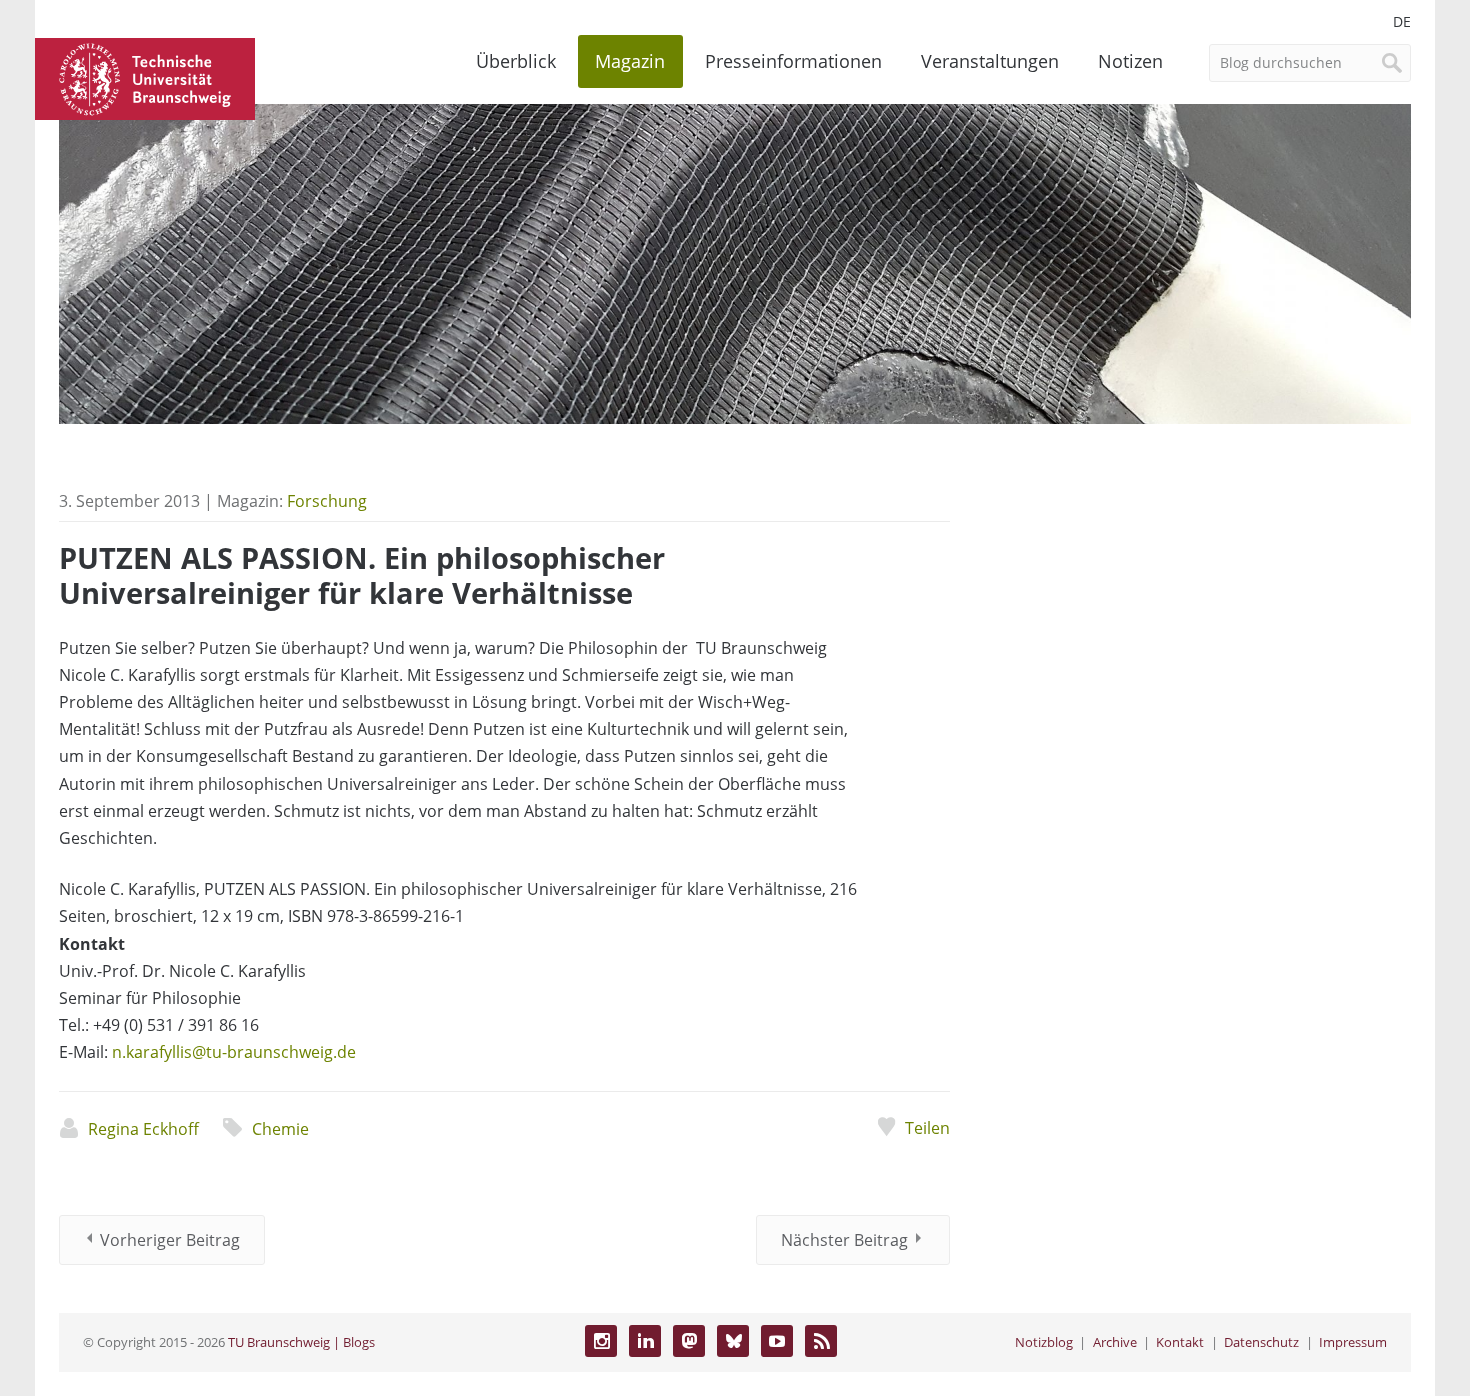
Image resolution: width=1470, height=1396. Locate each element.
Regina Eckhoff (143, 1129)
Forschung (327, 501)
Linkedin (645, 1341)
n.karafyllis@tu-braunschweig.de (234, 1052)
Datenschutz (1261, 1342)
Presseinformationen (793, 61)
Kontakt (1180, 1342)
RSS (821, 1341)
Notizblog (1044, 1342)
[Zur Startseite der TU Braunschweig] (145, 77)
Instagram (601, 1341)
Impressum (1353, 1342)
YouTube (777, 1341)
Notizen (1130, 61)
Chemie (280, 1129)
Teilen (927, 1128)
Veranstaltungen (990, 61)
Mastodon (689, 1341)
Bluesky (733, 1341)
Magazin (630, 61)
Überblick (516, 61)
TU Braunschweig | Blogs (301, 1342)
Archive (1115, 1342)
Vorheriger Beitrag (170, 1240)
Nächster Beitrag (844, 1240)
